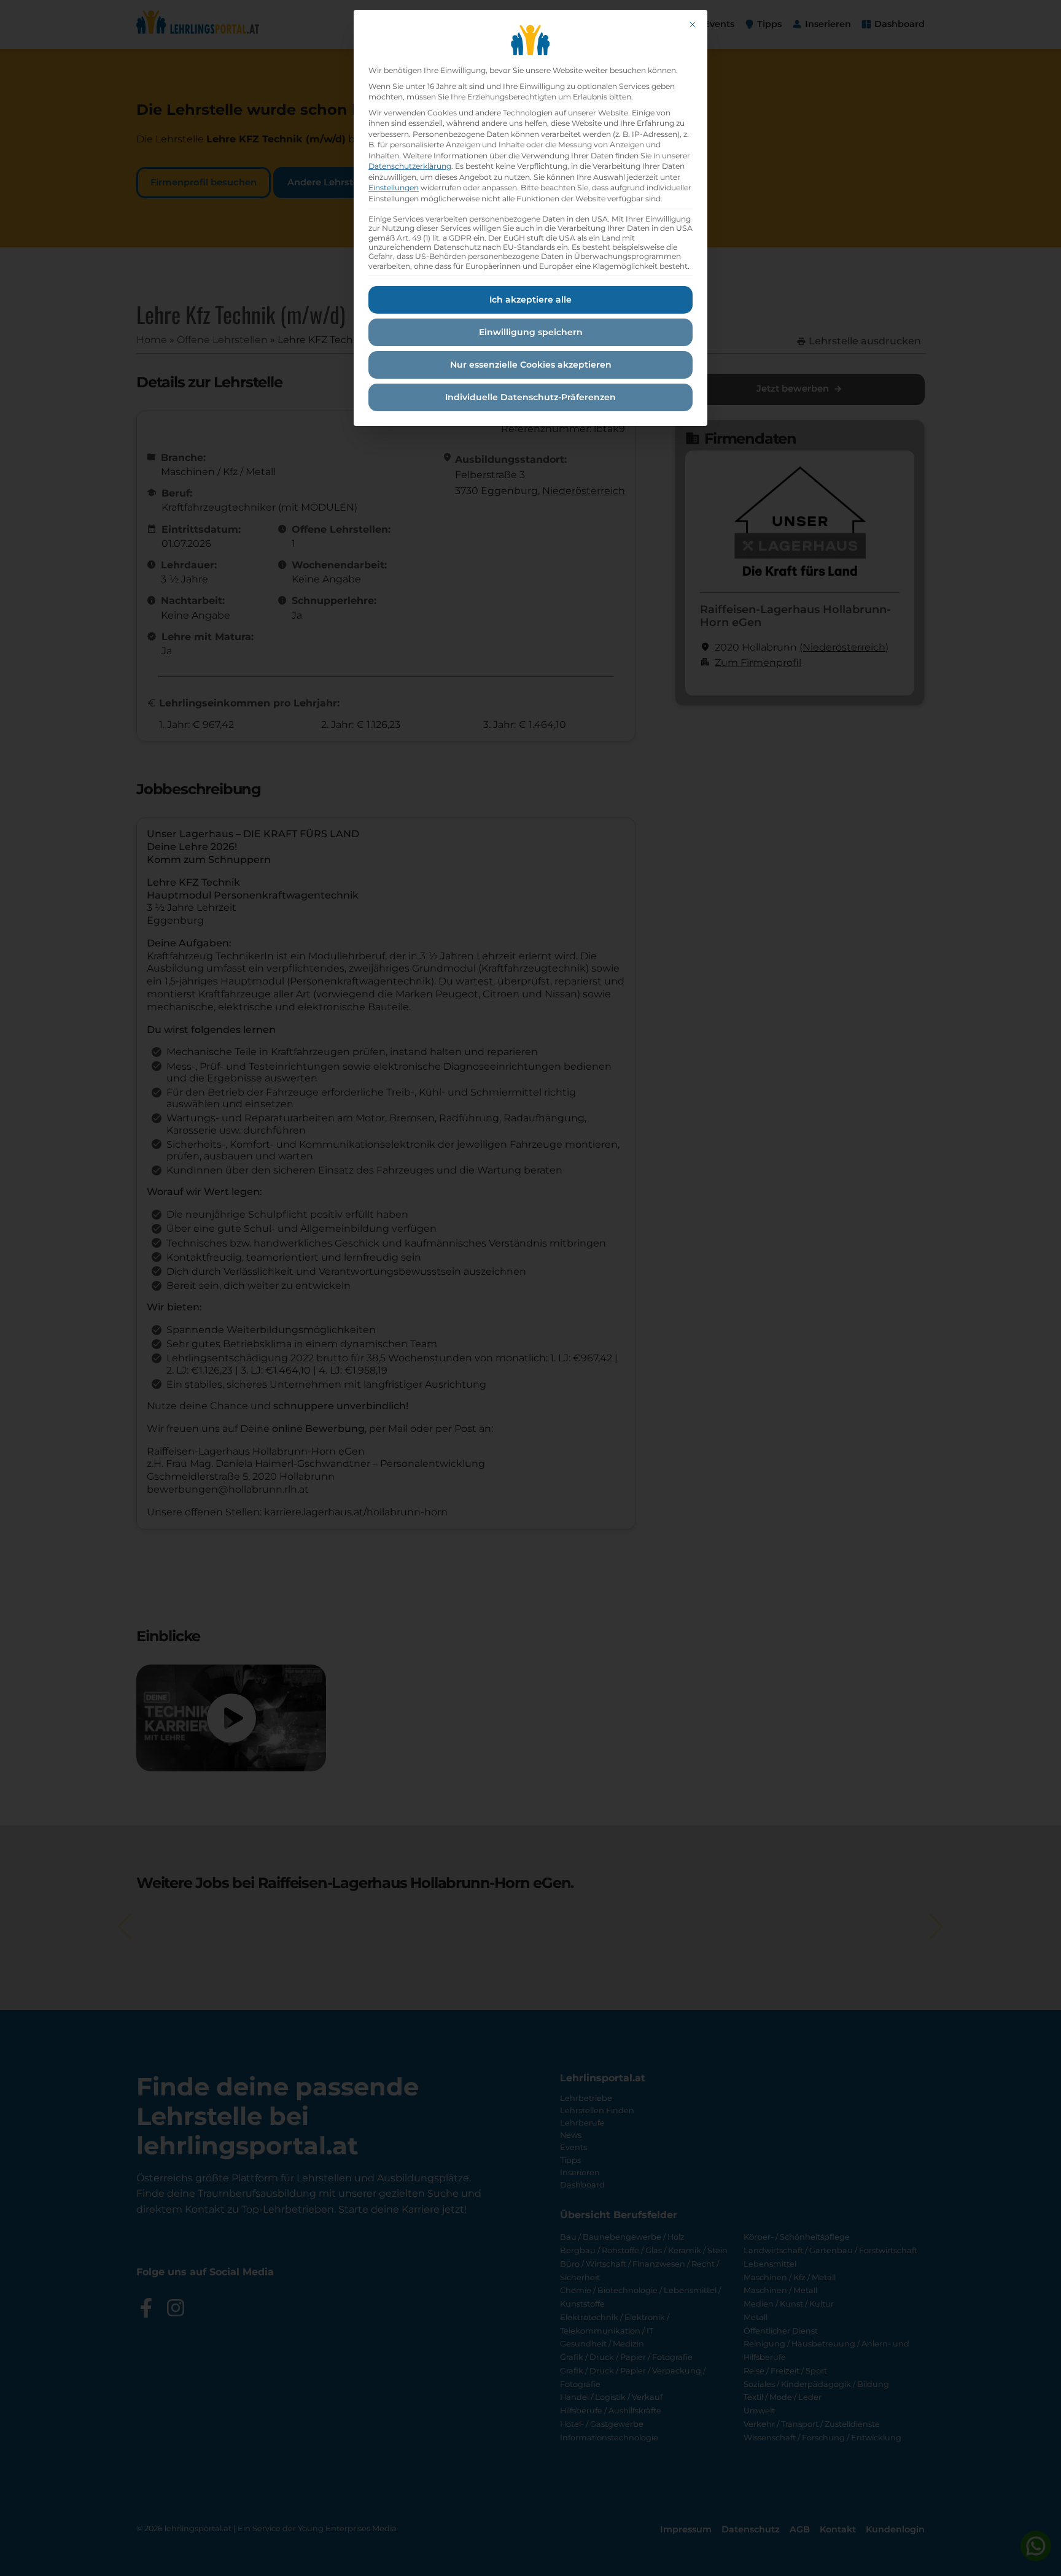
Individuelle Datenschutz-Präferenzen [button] (530, 397)
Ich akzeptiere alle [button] (530, 300)
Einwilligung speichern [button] (531, 332)
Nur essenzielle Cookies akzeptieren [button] (531, 365)
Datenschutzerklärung (410, 166)
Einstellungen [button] (394, 188)
